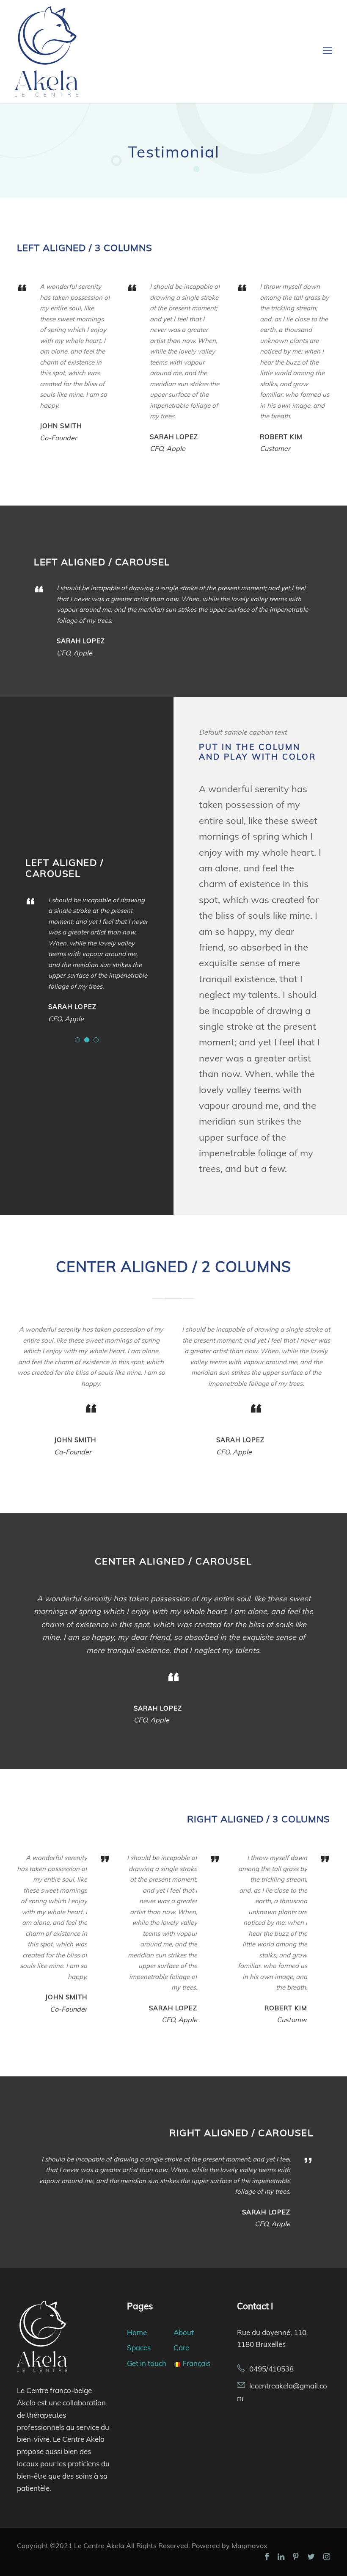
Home (137, 2332)
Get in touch (147, 2363)
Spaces (139, 2348)
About (184, 2332)
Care (181, 2348)
